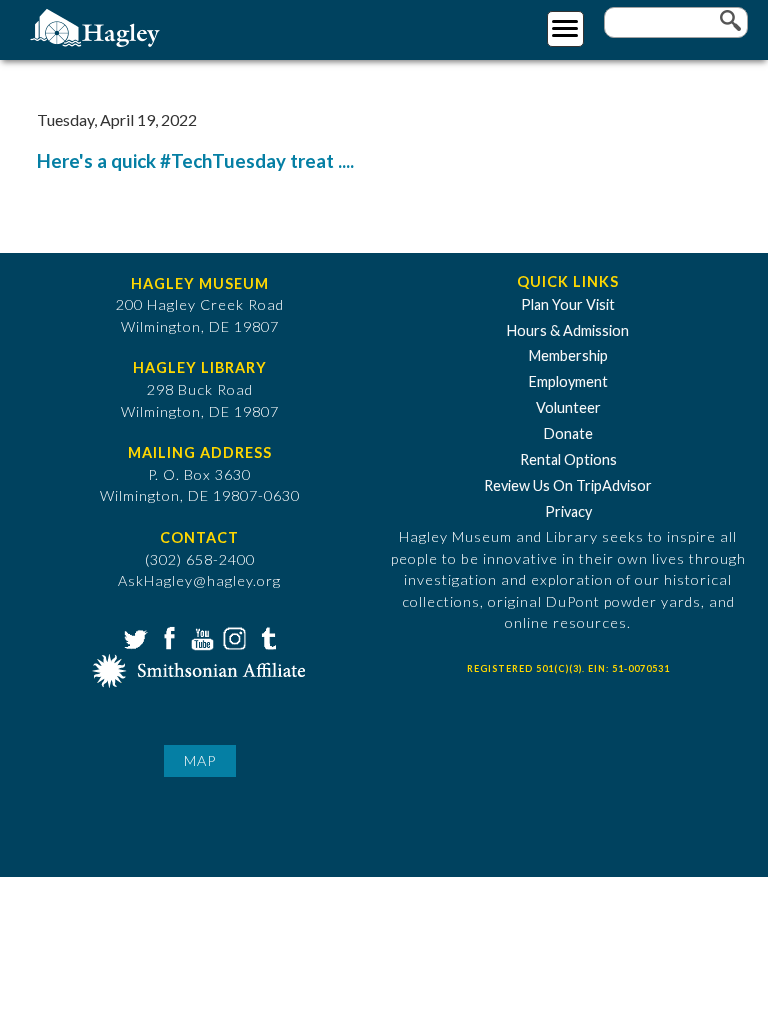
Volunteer (568, 407)
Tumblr (266, 637)
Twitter (134, 637)
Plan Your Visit (568, 304)
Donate (568, 433)
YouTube (200, 637)
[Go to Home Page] (97, 26)
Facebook (167, 637)
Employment (568, 381)
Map (200, 760)
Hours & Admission (568, 330)
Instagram (233, 637)
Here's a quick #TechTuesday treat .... (195, 161)
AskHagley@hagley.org (199, 580)
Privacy (568, 511)
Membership (568, 355)
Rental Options (568, 459)
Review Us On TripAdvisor (568, 485)
